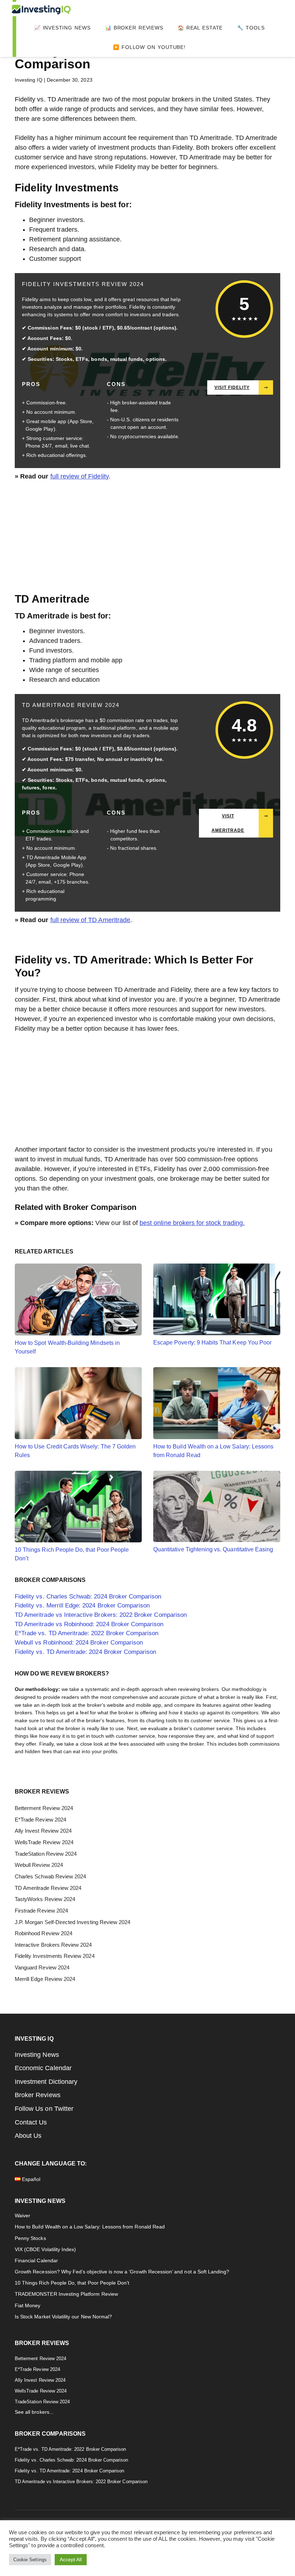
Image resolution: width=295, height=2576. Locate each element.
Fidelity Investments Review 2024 (83, 284)
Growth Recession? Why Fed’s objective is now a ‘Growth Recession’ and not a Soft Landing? (122, 2272)
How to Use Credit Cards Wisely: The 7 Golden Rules (75, 1451)
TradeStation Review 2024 (46, 1854)
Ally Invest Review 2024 (43, 1831)
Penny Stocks (30, 2238)
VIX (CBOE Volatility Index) (45, 2250)
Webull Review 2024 (39, 1865)
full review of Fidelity (80, 476)
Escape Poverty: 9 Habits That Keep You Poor (212, 1342)
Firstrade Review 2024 (41, 1911)
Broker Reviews (38, 2095)
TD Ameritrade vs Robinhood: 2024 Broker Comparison (89, 1624)
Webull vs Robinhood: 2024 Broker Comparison (79, 1643)
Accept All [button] (71, 2559)
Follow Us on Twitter (44, 2109)
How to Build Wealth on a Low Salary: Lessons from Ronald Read (213, 1451)
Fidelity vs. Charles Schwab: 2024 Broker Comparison (88, 1597)
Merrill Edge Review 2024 (45, 1979)
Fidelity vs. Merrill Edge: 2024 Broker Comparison (82, 1606)
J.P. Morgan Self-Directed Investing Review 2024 (72, 1922)
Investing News (37, 2055)
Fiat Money (28, 2306)
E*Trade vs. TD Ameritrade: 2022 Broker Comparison (87, 1633)
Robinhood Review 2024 (44, 1933)
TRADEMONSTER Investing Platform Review (66, 2294)
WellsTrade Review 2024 (44, 1842)
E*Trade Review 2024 (40, 1820)
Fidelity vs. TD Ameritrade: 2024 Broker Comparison (86, 1652)
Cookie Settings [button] (30, 2560)
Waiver (22, 2216)
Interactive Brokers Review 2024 (53, 1945)
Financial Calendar (36, 2261)
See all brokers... (34, 2412)
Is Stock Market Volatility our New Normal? (63, 2317)
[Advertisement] (147, 541)
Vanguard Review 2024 (42, 1968)
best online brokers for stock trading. (192, 1223)
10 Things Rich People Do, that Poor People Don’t (72, 1554)
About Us (28, 2136)
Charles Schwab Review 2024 (50, 1877)
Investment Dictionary (46, 2082)
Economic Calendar (43, 2068)
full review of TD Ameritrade (90, 920)
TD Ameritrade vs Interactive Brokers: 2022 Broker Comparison (101, 1615)
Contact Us (31, 2122)
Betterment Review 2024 (44, 1808)
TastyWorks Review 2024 (45, 1899)
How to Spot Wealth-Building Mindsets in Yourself (67, 1347)
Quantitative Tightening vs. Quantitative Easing (213, 1549)
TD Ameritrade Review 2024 (71, 705)
